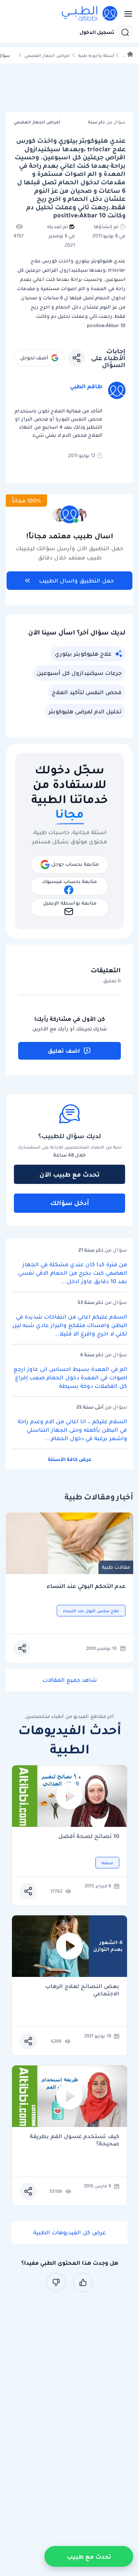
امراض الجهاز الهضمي (47, 56)
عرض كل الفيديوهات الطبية (69, 2232)
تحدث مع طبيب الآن (69, 1174)
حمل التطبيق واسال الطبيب (76, 581)
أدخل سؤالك (70, 1203)
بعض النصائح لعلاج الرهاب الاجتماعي (82, 1990)
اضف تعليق (64, 1051)
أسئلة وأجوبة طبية (96, 56)
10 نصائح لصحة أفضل (89, 1837)
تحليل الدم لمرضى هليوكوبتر (85, 711)
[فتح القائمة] (126, 14)
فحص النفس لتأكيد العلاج (87, 692)
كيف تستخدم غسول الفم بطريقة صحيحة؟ (75, 2140)
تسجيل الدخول (97, 32)
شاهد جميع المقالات (70, 1680)
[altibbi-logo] (90, 14)
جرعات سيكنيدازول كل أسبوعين (79, 673)
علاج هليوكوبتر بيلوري (83, 654)
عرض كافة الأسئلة (70, 1459)
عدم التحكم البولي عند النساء (86, 1586)
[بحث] (125, 32)
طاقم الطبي (86, 386)
